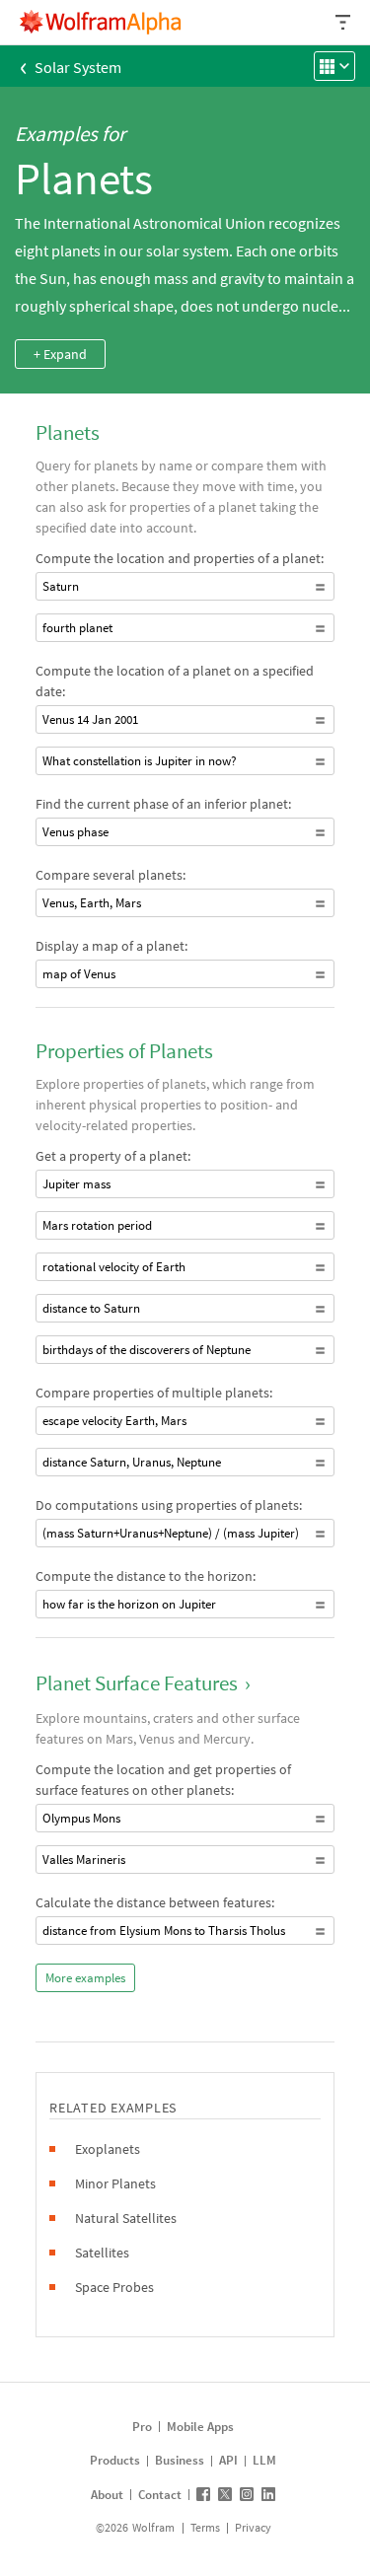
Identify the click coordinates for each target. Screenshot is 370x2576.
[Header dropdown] (344, 22)
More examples (85, 1978)
